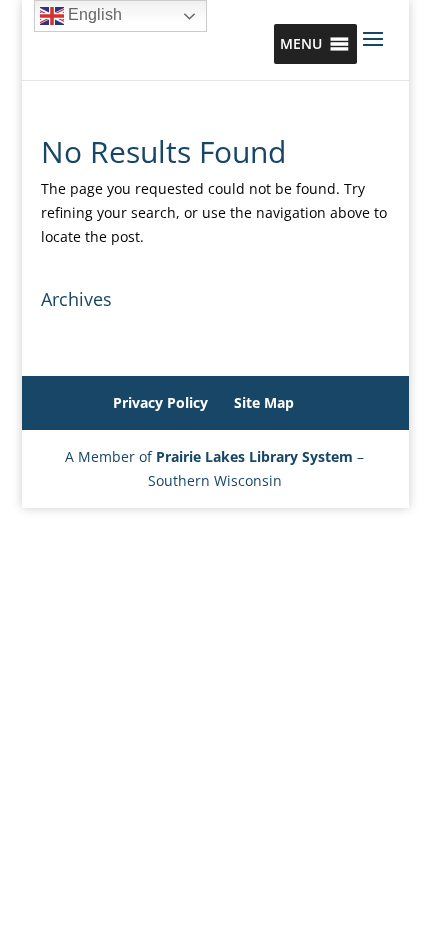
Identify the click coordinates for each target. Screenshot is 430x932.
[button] (301, 44)
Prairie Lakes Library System (254, 456)
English (93, 14)
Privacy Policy (160, 402)
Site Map (264, 402)
